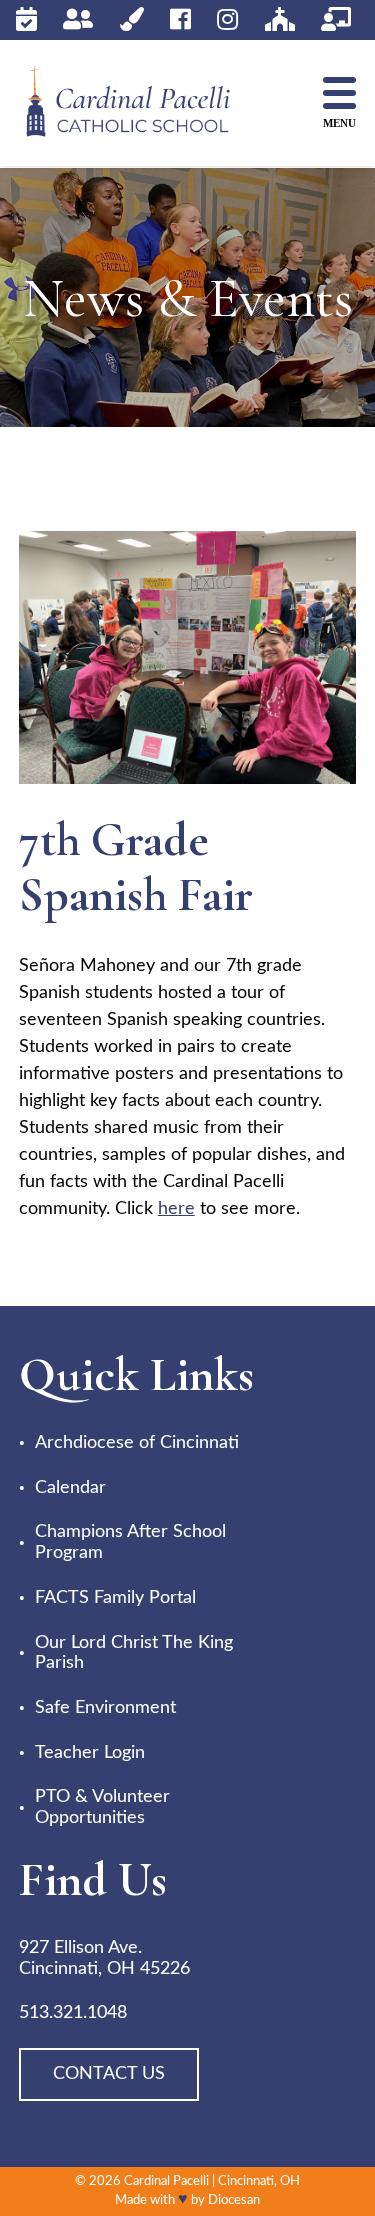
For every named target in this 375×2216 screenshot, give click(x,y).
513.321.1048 (73, 2013)
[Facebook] (180, 19)
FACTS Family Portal (115, 1598)
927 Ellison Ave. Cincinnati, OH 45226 (104, 1958)
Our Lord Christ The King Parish (134, 1653)
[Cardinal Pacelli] (144, 103)
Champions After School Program (130, 1542)
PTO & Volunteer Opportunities (102, 1807)
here (176, 1209)
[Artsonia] (132, 19)
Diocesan (234, 2200)
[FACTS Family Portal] (78, 19)
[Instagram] (227, 19)
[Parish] (280, 19)
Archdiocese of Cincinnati (137, 1443)
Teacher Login (90, 1753)
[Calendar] (26, 19)
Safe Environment (105, 1708)
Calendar (70, 1488)
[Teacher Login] (336, 19)
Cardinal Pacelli (166, 2181)
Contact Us (109, 2074)
